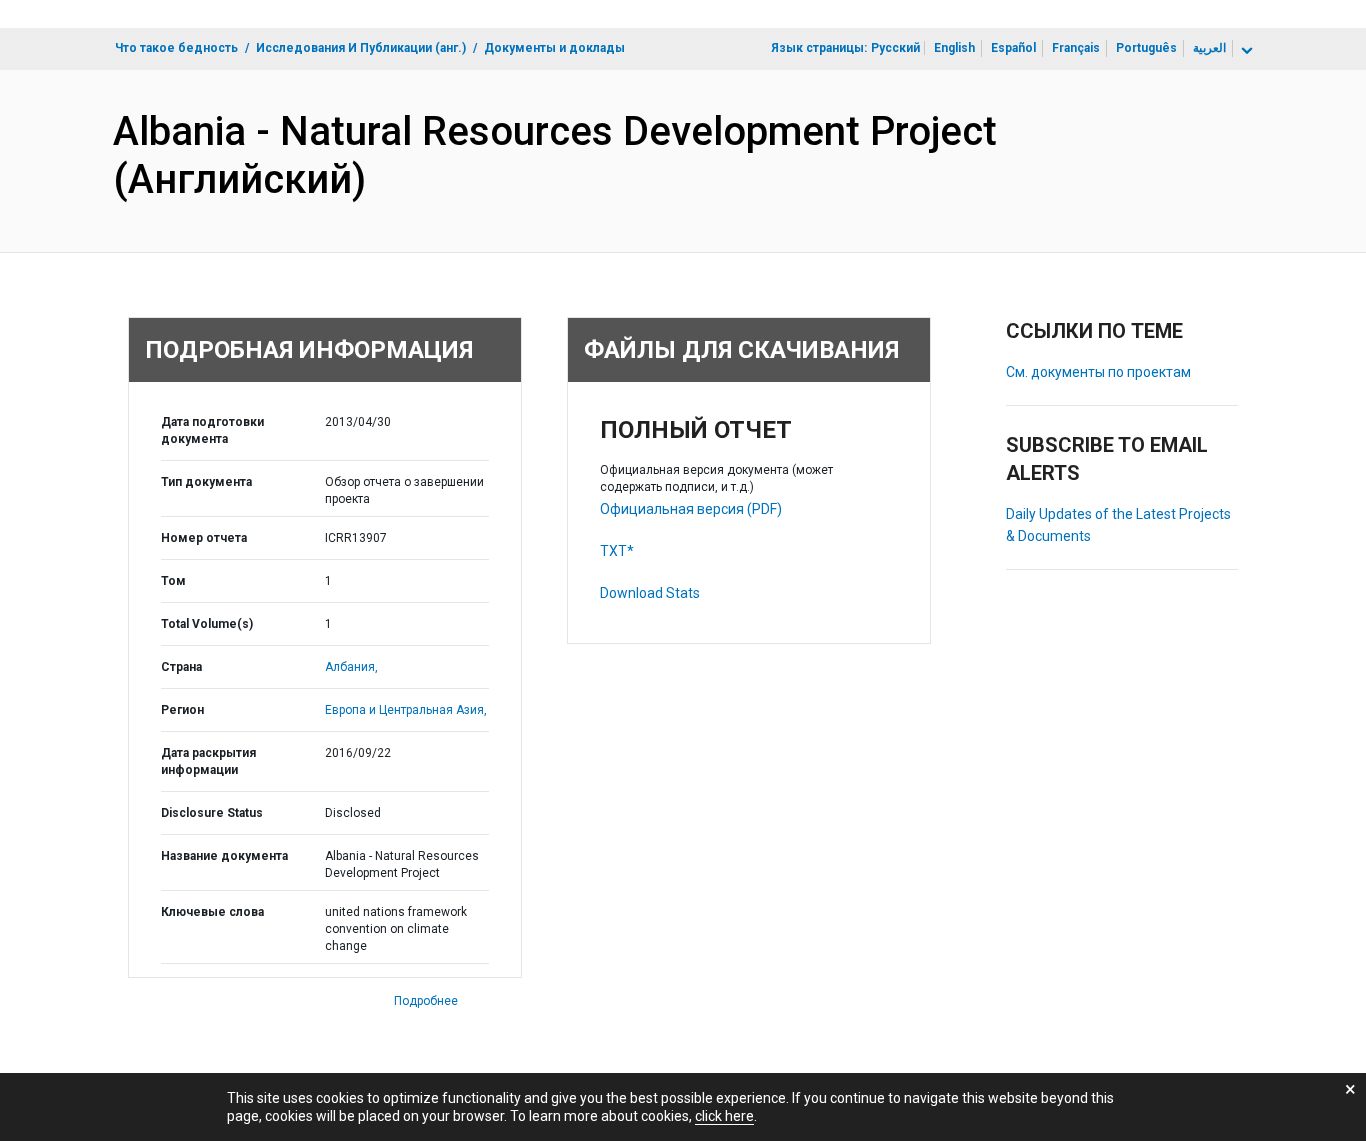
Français (1076, 48)
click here (724, 1116)
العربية (1209, 48)
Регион (182, 710)
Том (173, 581)
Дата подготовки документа (212, 430)
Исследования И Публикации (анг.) (361, 48)
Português (1146, 48)
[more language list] (1245, 51)
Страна (181, 667)
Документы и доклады (554, 48)
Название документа (224, 856)
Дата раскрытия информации (208, 761)
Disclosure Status (212, 813)
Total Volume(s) (207, 624)
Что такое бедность (176, 48)
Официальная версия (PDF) (691, 509)
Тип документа (206, 482)
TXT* (617, 551)
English (954, 48)
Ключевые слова (212, 912)
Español (1013, 48)
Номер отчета (204, 538)
